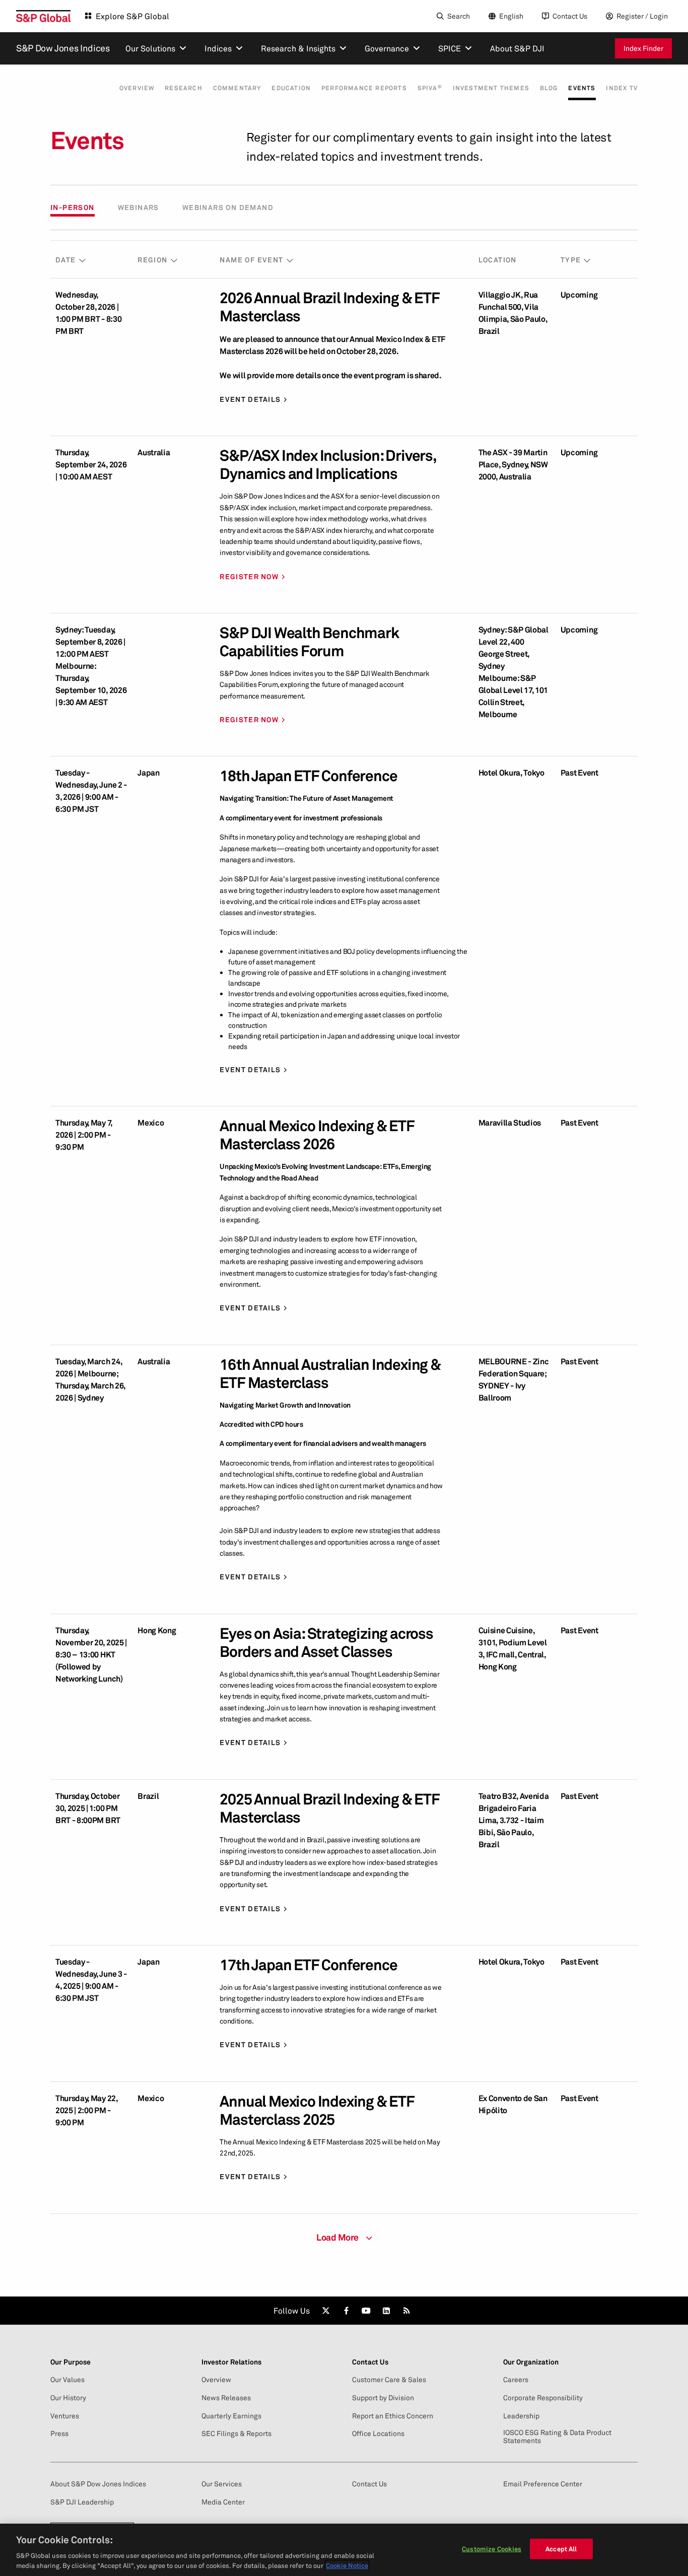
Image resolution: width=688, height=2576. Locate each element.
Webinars (139, 207)
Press (59, 2433)
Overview (137, 88)
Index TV (622, 88)
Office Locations (378, 2433)
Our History (68, 2398)
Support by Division (383, 2398)
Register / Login (642, 16)
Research (184, 88)
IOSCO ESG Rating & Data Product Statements (557, 2436)
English (511, 16)
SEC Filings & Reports (236, 2433)
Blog (549, 88)
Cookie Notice (347, 2565)
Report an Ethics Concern (393, 2416)
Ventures (65, 2416)
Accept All (561, 2549)
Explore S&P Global (132, 16)
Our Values (67, 2380)
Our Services (222, 2484)
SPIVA (430, 88)
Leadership (521, 2416)
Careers (516, 2380)
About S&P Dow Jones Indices (98, 2484)
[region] (344, 2550)
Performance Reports (364, 88)
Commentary (237, 88)
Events (582, 88)
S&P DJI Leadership (82, 2502)
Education (291, 88)
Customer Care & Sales (389, 2380)
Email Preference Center (543, 2484)
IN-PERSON (73, 207)
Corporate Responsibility (543, 2398)
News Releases (226, 2398)
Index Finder (643, 48)
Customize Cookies (492, 2549)
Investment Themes (491, 88)
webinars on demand (228, 207)
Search (459, 16)
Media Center (223, 2502)
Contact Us (570, 16)
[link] (326, 2311)
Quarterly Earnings (231, 2416)
